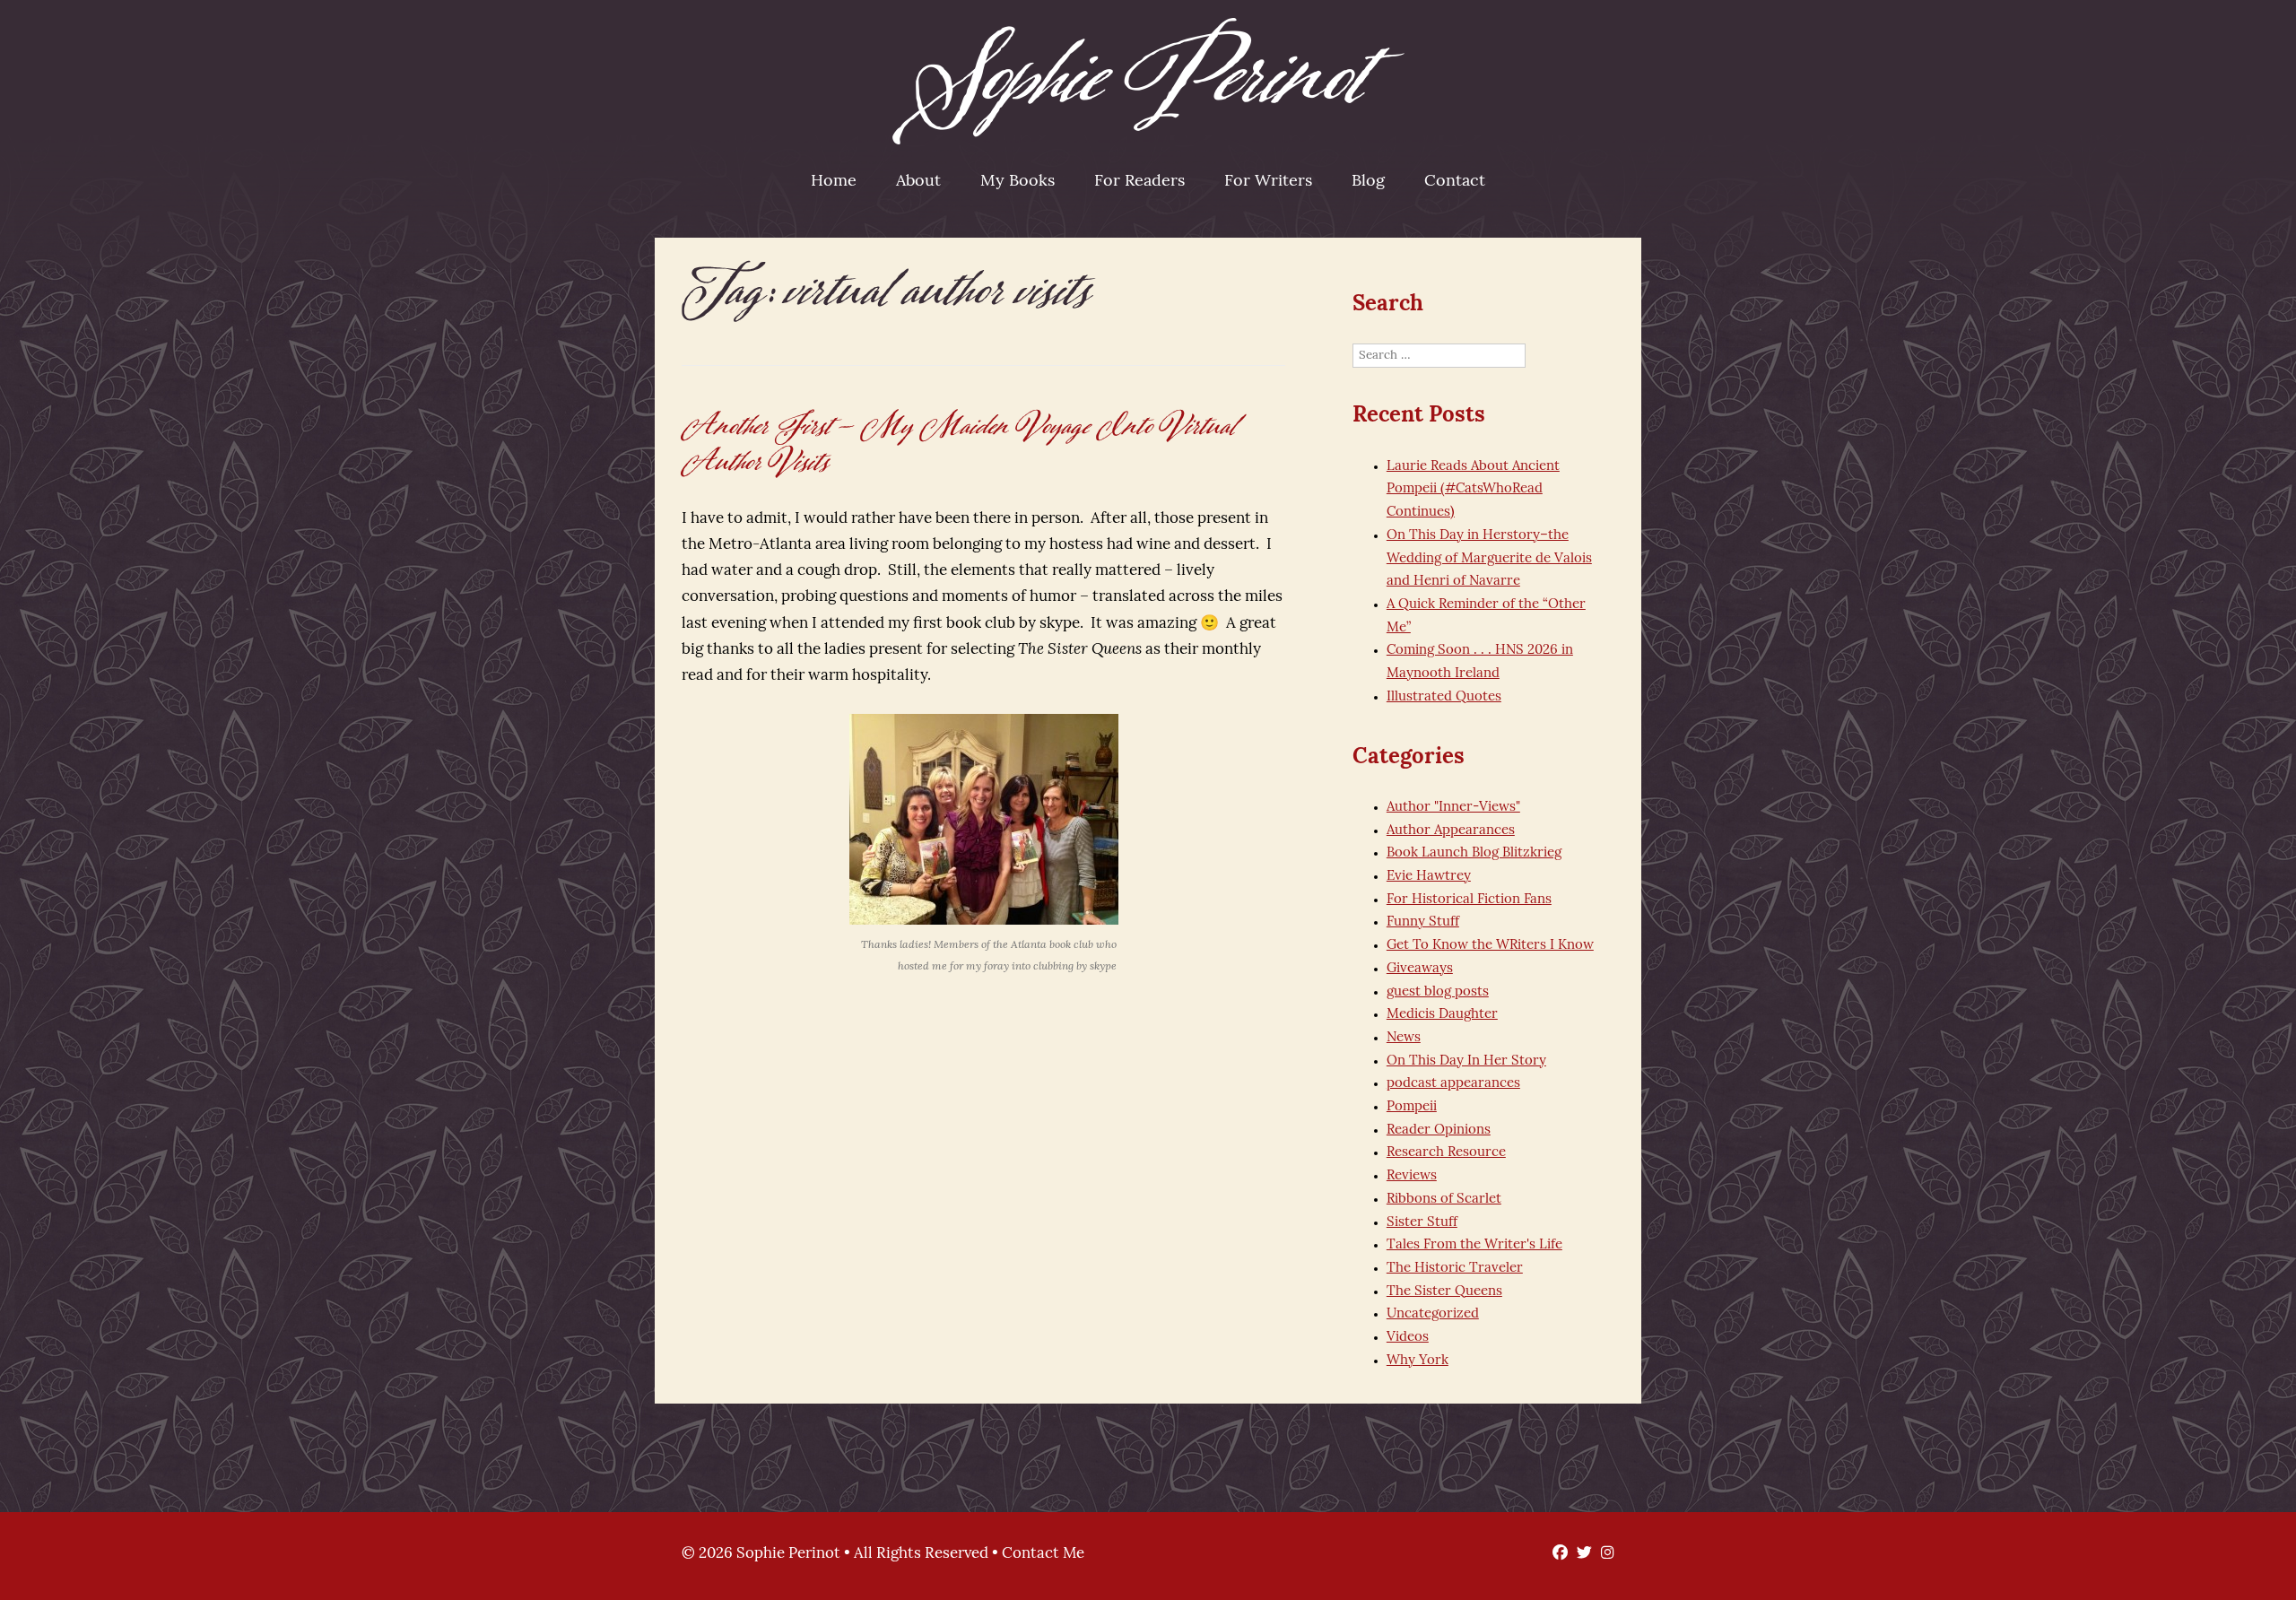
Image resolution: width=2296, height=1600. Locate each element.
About (918, 182)
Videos (1408, 1338)
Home (834, 182)
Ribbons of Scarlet (1444, 1200)
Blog (1368, 182)
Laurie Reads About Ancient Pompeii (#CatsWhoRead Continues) (1473, 490)
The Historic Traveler (1455, 1269)
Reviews (1412, 1176)
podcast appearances (1453, 1084)
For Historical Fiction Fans (1469, 900)
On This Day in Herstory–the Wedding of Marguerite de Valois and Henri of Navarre (1489, 559)
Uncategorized (1433, 1314)
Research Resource (1446, 1153)
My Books (1018, 182)
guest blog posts (1438, 992)
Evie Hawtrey (1429, 877)
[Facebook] (1556, 1554)
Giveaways (1420, 969)
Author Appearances (1451, 831)
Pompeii (1412, 1107)
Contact (1455, 182)
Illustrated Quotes (1444, 697)
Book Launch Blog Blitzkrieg (1474, 853)
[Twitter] (1580, 1554)
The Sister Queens (1444, 1292)
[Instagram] (1603, 1554)
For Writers (1268, 182)
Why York (1418, 1361)
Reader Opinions (1439, 1130)
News (1404, 1038)
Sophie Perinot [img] (1148, 81)
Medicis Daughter (1442, 1015)
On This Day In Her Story (1466, 1061)
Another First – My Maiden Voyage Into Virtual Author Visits (960, 444)
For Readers (1139, 182)
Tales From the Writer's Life (1474, 1245)
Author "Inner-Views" (1453, 808)
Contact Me (1043, 1554)
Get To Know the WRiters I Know (1490, 946)
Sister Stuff (1422, 1223)
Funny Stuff (1423, 922)
